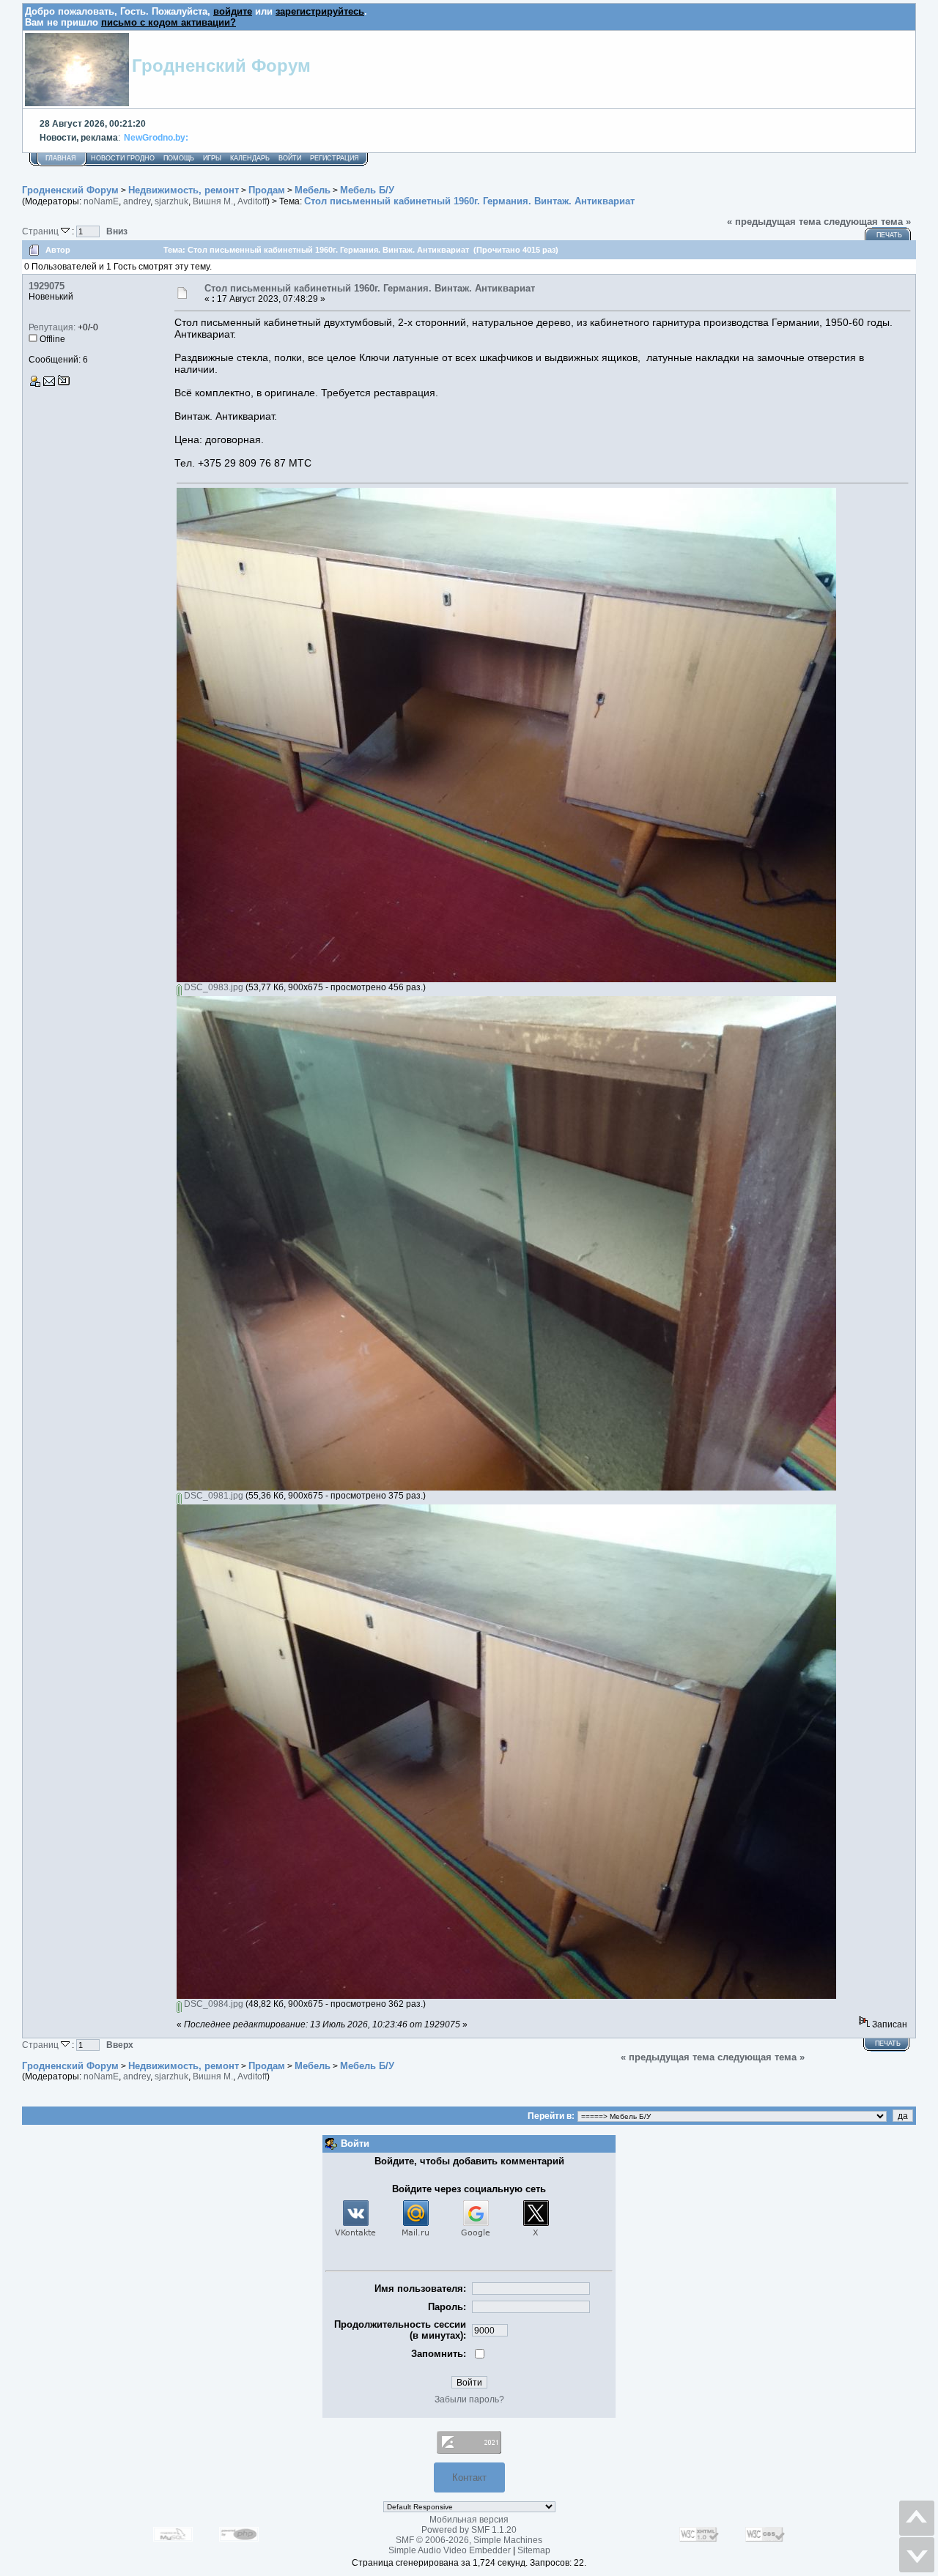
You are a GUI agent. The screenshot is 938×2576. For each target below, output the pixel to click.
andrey (137, 201)
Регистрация (335, 158)
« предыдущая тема (774, 222)
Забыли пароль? (469, 2399)
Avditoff (252, 201)
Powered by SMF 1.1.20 (469, 2530)
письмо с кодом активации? (169, 22)
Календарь (250, 158)
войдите (233, 11)
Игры (212, 158)
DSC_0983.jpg (213, 987)
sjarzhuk (171, 201)
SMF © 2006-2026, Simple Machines (469, 2540)
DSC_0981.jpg (213, 1496)
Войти (290, 158)
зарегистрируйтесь (320, 11)
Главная (61, 158)
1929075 (47, 286)
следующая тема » (867, 222)
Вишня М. (213, 201)
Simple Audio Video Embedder (450, 2550)
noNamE (101, 201)
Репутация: (52, 327)
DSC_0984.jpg (213, 2004)
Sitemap (534, 2550)
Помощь (179, 158)
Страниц (41, 231)
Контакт (469, 2477)
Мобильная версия (469, 2520)
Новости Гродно (123, 158)
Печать (889, 235)
